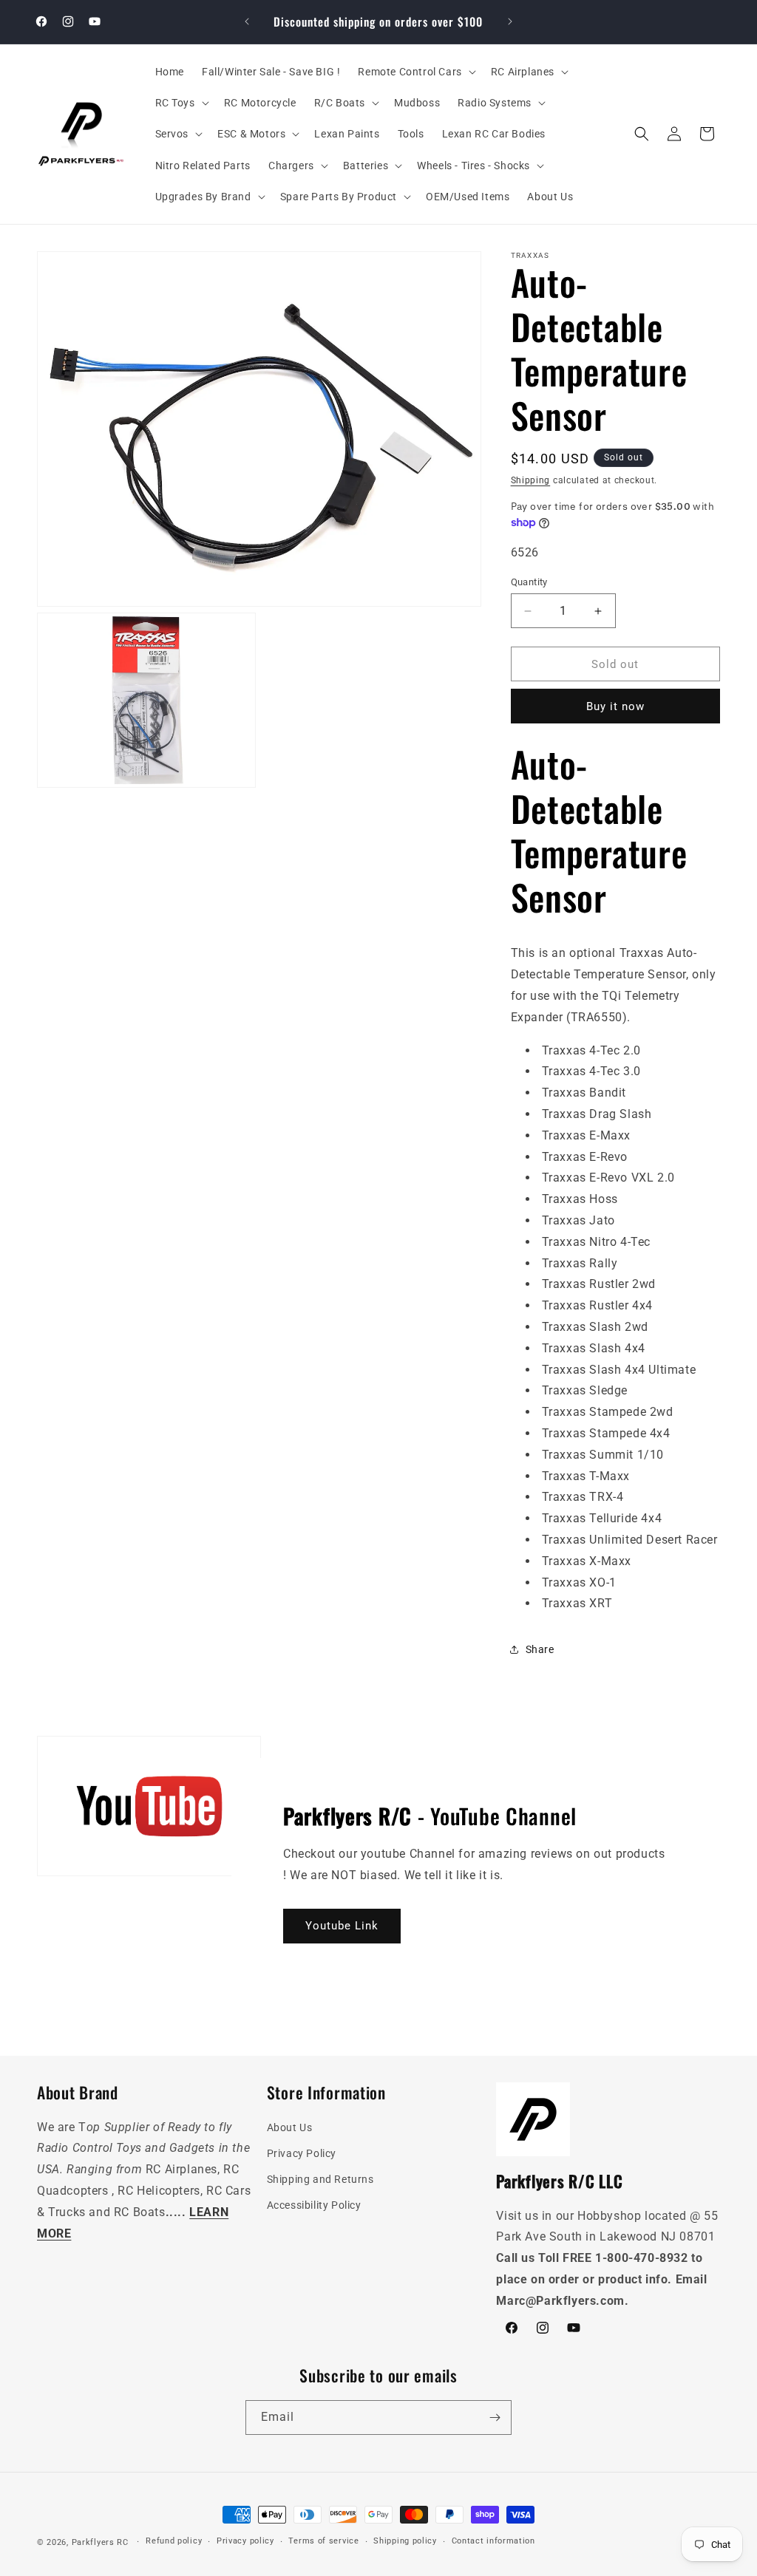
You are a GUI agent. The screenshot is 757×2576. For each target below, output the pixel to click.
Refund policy (174, 2541)
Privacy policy (245, 2541)
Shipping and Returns (320, 2179)
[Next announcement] (510, 21)
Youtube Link (342, 1926)
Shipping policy (405, 2541)
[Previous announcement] (247, 21)
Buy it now (615, 706)
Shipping (531, 480)
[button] (415, 72)
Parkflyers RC (102, 2542)
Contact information (493, 2541)
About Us (290, 2127)
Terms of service (323, 2541)
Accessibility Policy (314, 2205)
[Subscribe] (495, 2417)
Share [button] (540, 1649)
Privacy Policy (302, 2153)
